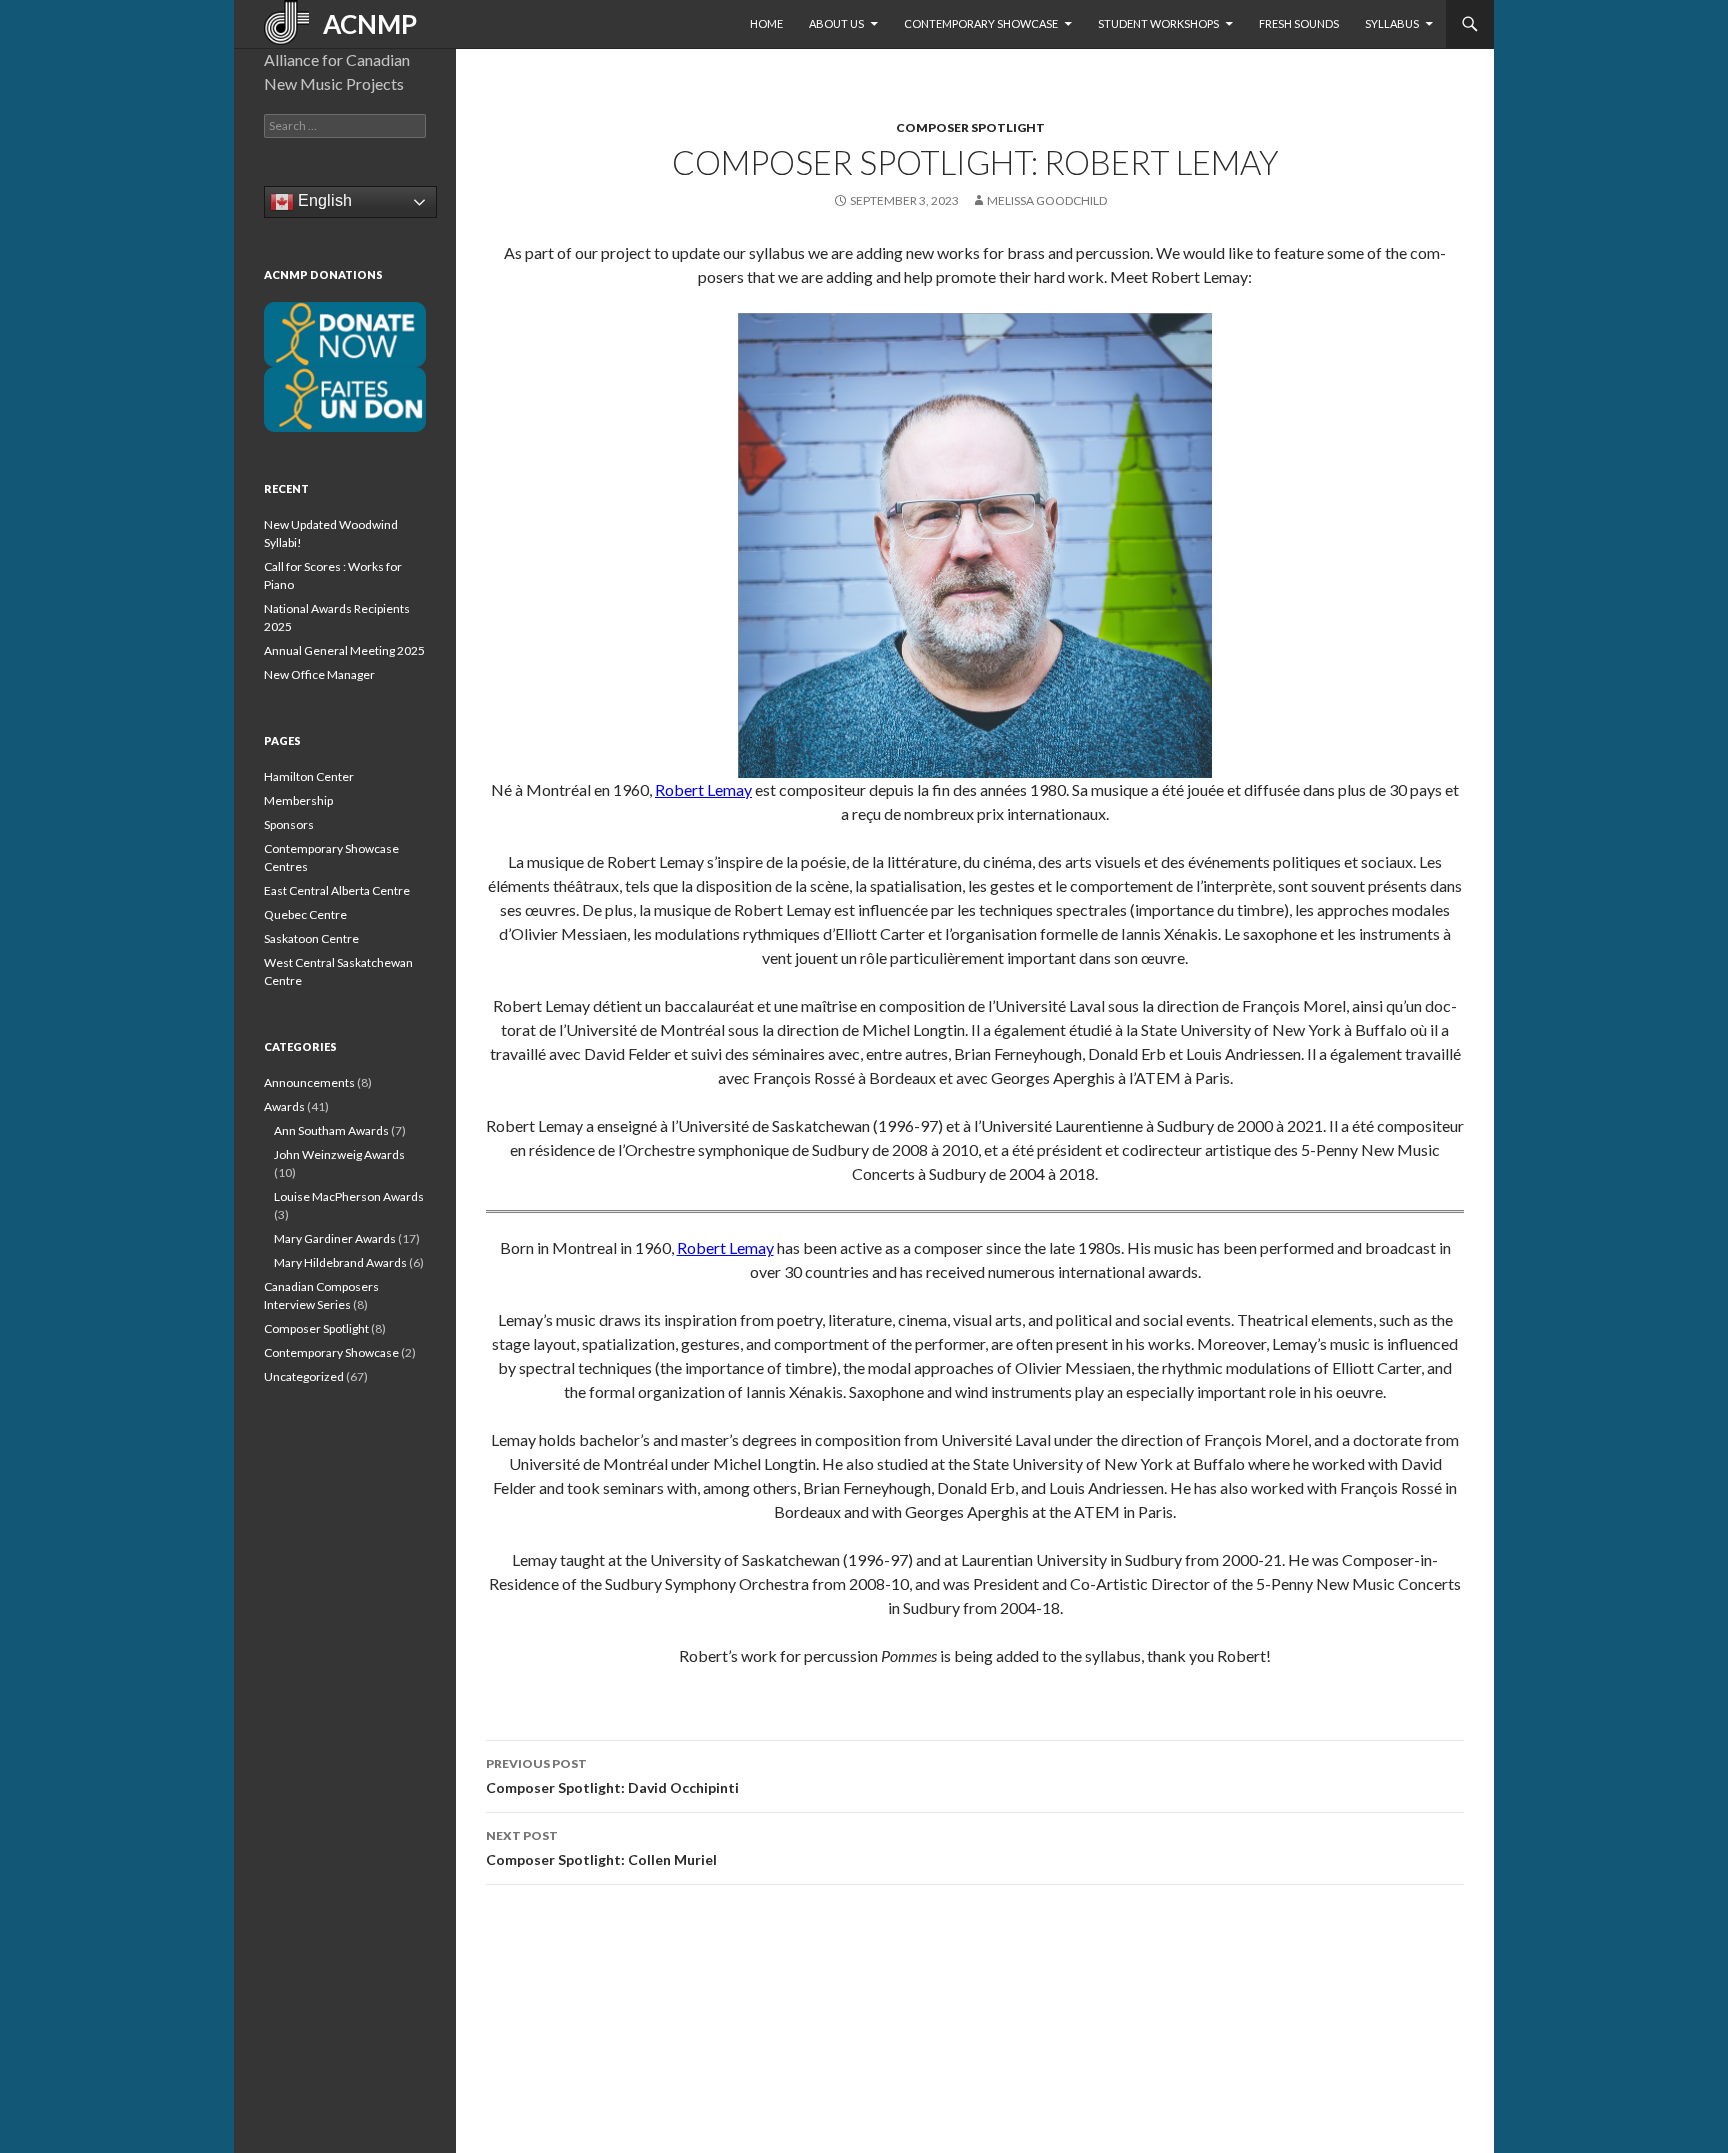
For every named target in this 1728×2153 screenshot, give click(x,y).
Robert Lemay (703, 789)
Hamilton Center (309, 776)
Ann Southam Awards (331, 1130)
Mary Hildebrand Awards (340, 1262)
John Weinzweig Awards (339, 1154)
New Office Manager (319, 674)
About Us (836, 23)
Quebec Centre (305, 914)
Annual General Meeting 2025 (344, 650)
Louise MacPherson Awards (349, 1196)
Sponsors (289, 824)
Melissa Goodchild (1047, 200)
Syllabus (1392, 23)
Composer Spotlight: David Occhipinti (612, 1776)
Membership (298, 800)
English (323, 200)
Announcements (309, 1082)
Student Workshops (1158, 23)
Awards (284, 1106)
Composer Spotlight (970, 127)
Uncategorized (304, 1376)
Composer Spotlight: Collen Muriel (601, 1848)
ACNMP (363, 24)
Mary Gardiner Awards (335, 1238)
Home (766, 23)
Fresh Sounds (1299, 23)
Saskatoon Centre (311, 938)
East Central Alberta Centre (337, 890)
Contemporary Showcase (981, 23)
